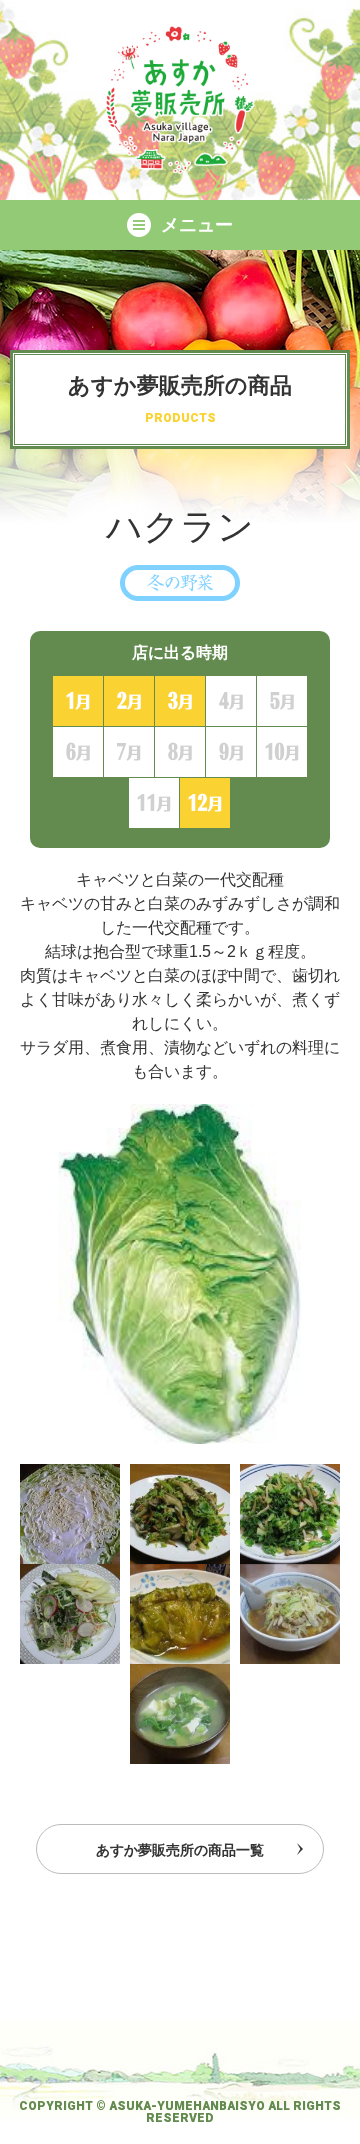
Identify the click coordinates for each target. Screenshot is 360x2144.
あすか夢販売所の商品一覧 (180, 1850)
